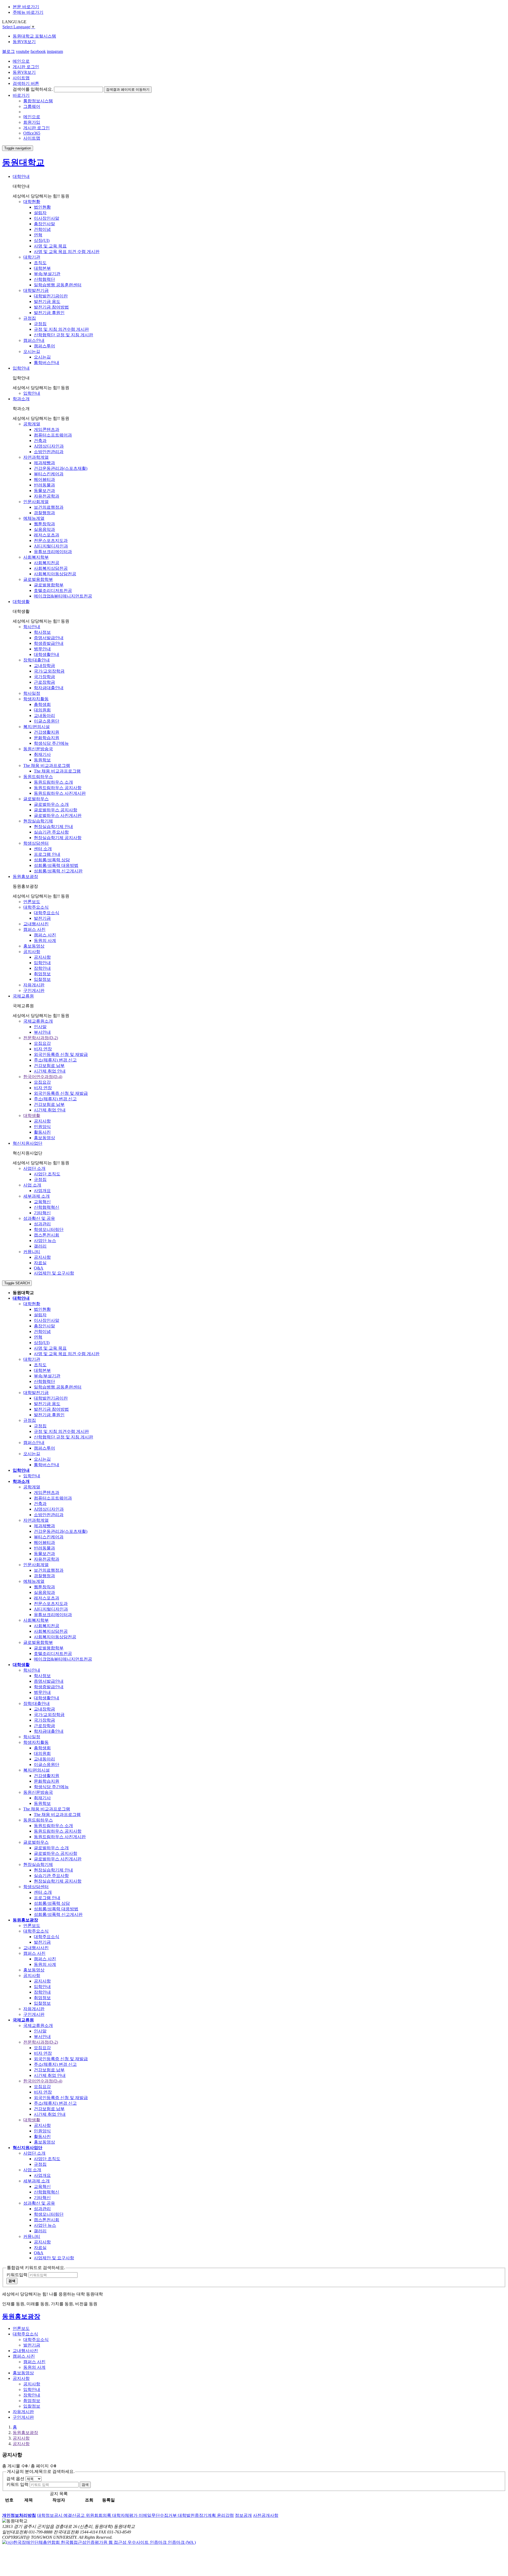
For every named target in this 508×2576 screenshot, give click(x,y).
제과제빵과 (44, 463)
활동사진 (42, 1132)
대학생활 (21, 602)
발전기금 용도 (47, 302)
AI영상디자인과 (49, 446)
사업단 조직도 (47, 1174)
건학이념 (42, 229)
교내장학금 (44, 666)
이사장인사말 (47, 218)
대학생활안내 (47, 654)
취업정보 (42, 974)
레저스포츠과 (47, 535)
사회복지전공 (47, 563)
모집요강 (42, 1043)
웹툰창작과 (44, 524)
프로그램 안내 (47, 854)
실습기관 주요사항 (51, 832)
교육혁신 (42, 1202)
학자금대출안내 (49, 688)
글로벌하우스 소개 (51, 804)
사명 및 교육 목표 (50, 246)
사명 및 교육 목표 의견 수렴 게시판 (67, 252)
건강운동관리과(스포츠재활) (61, 468)
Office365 (32, 133)
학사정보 (42, 632)
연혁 (38, 235)
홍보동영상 (44, 1138)
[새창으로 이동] (99, 2542)
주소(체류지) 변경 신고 (55, 1060)
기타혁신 (42, 1213)
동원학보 (42, 760)
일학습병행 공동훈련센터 (58, 285)
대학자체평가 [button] (125, 2515)
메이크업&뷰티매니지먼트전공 (63, 596)
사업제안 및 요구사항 (54, 1273)
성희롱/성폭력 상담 (52, 860)
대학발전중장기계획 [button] (197, 2515)
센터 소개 (43, 849)
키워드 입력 (17, 2484)
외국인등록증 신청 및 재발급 (61, 1054)
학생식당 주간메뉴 (51, 743)
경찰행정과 (44, 513)
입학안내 (21, 368)
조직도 (40, 263)
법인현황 (42, 207)
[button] (19, 2515)
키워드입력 (17, 2275)
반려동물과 (44, 485)
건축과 (40, 441)
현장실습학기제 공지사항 (58, 838)
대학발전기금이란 (51, 296)
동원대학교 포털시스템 (34, 36)
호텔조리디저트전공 (53, 590)
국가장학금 (44, 677)
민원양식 (42, 1127)
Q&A (39, 1268)
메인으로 (21, 61)
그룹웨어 (32, 106)
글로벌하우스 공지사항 (56, 810)
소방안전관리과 (49, 452)
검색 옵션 (15, 2479)
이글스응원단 (47, 721)
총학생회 (42, 704)
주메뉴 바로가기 (28, 12)
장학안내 (42, 968)
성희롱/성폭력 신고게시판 (58, 871)
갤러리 (40, 1246)
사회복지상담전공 (51, 568)
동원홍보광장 (25, 877)
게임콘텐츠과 (47, 429)
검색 (85, 2485)
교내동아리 (44, 716)
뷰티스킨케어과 (49, 474)
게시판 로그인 (26, 67)
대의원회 (42, 710)
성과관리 (42, 1224)
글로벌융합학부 (49, 585)
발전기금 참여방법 (51, 307)
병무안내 (42, 649)
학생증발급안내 (49, 643)
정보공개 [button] (243, 2515)
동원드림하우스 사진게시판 (60, 793)
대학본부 (42, 268)
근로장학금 (44, 682)
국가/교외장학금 (49, 671)
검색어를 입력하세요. (33, 89)
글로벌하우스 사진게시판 (58, 815)
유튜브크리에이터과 (53, 552)
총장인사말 (44, 224)
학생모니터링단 (49, 1229)
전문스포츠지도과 (51, 540)
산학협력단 (44, 279)
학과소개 (21, 399)
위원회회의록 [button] (99, 2515)
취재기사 (42, 754)
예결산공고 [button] (75, 2515)
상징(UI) (42, 240)
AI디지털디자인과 (51, 546)
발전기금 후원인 (49, 313)
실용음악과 (44, 529)
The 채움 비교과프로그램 (57, 771)
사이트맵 (21, 78)
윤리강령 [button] (225, 2515)
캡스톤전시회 (47, 1235)
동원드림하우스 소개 (53, 782)
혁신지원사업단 (28, 1143)
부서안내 (42, 1032)
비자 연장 (43, 1049)
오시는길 (42, 357)
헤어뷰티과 (44, 479)
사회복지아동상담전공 (55, 574)
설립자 (40, 213)
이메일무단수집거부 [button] (158, 2515)
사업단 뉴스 (45, 1241)
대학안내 (21, 176)
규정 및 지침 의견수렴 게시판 (61, 329)
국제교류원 (23, 996)
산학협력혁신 (47, 1207)
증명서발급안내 (49, 638)
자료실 (40, 1263)
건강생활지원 (47, 732)
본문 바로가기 (26, 7)
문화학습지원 (47, 738)
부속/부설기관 (47, 274)
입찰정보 (42, 979)
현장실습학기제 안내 (53, 827)
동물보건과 (44, 491)
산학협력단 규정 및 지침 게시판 (63, 335)
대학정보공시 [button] (50, 2515)
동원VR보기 (24, 42)
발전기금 (42, 918)
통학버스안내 (47, 363)
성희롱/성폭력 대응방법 (56, 865)
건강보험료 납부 (49, 1066)
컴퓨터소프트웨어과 (53, 435)
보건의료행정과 (49, 507)
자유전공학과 (47, 496)
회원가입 (32, 122)
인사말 (40, 1027)
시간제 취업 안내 (50, 1071)
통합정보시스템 (38, 101)
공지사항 (42, 957)
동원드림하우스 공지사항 (58, 788)
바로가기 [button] (21, 95)
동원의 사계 (45, 940)
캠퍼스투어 (44, 346)
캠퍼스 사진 (45, 935)
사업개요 (42, 1191)
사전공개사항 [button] (266, 2515)
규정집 (40, 324)
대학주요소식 (47, 913)
